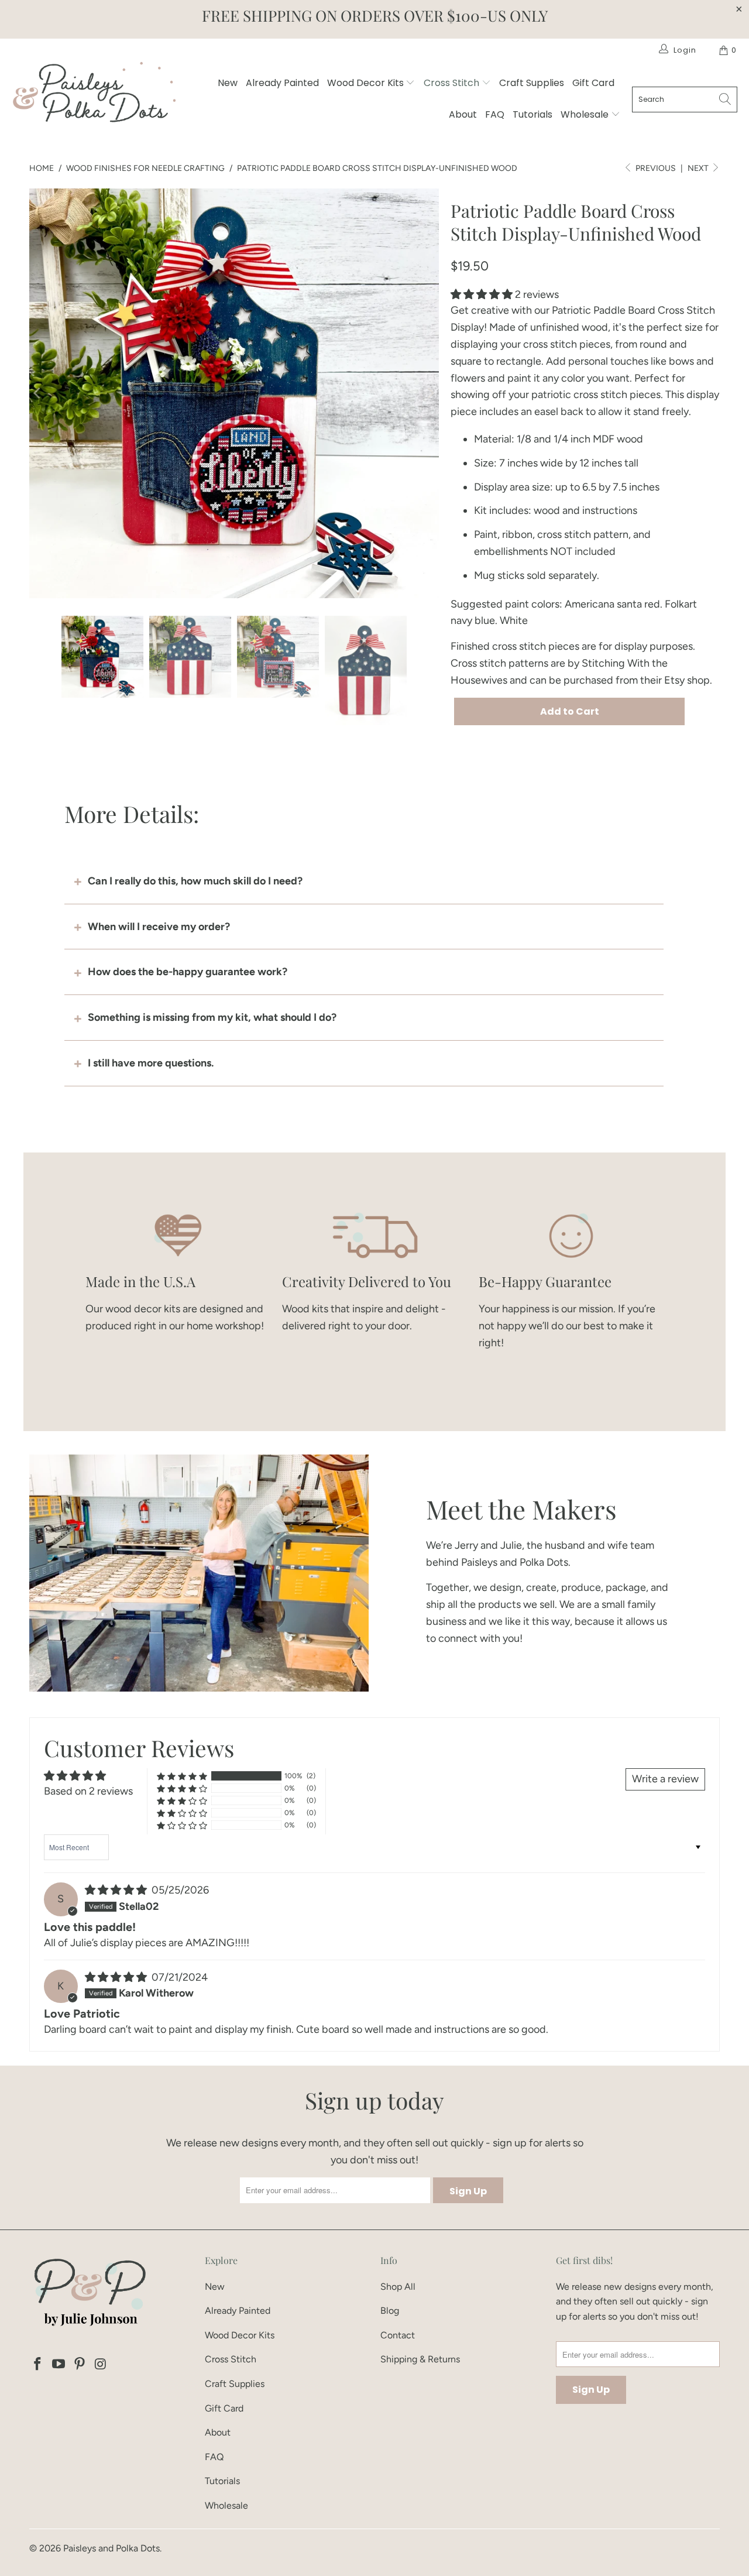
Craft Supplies (532, 83)
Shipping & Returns (420, 2359)
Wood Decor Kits (367, 83)
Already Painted (282, 83)
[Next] (430, 393)
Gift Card (593, 83)
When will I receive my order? (159, 927)
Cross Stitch (453, 83)
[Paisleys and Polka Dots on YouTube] (59, 2365)
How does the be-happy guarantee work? (188, 972)
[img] (116, 1890)
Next (699, 168)
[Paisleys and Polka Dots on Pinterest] (80, 2365)
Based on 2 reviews (88, 1791)
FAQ (495, 114)
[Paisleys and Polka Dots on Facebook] (38, 2365)
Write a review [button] (665, 1779)
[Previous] (38, 393)
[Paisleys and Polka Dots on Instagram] (101, 2365)
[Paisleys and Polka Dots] (94, 95)
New (228, 83)
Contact (398, 2335)
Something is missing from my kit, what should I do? (212, 1017)
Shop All (398, 2287)
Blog (390, 2311)
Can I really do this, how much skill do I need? (195, 881)
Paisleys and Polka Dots (111, 2548)
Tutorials (532, 114)
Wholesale (586, 114)
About (463, 114)
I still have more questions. (151, 1063)
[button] (482, 294)
